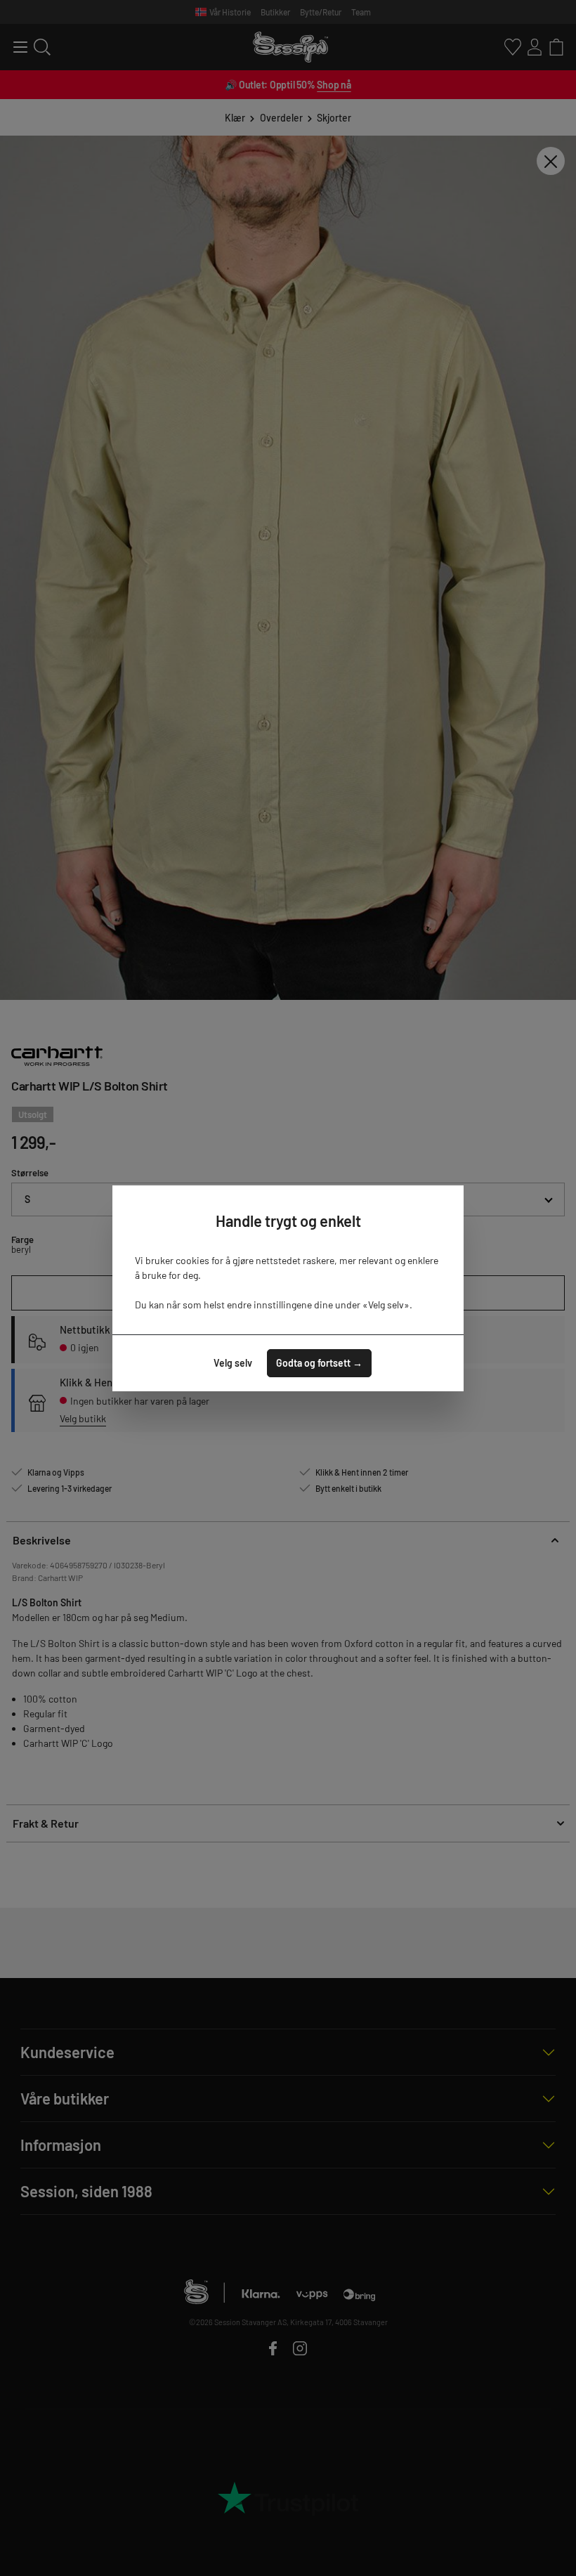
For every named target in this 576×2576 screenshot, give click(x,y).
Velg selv (233, 1363)
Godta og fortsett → (319, 1363)
